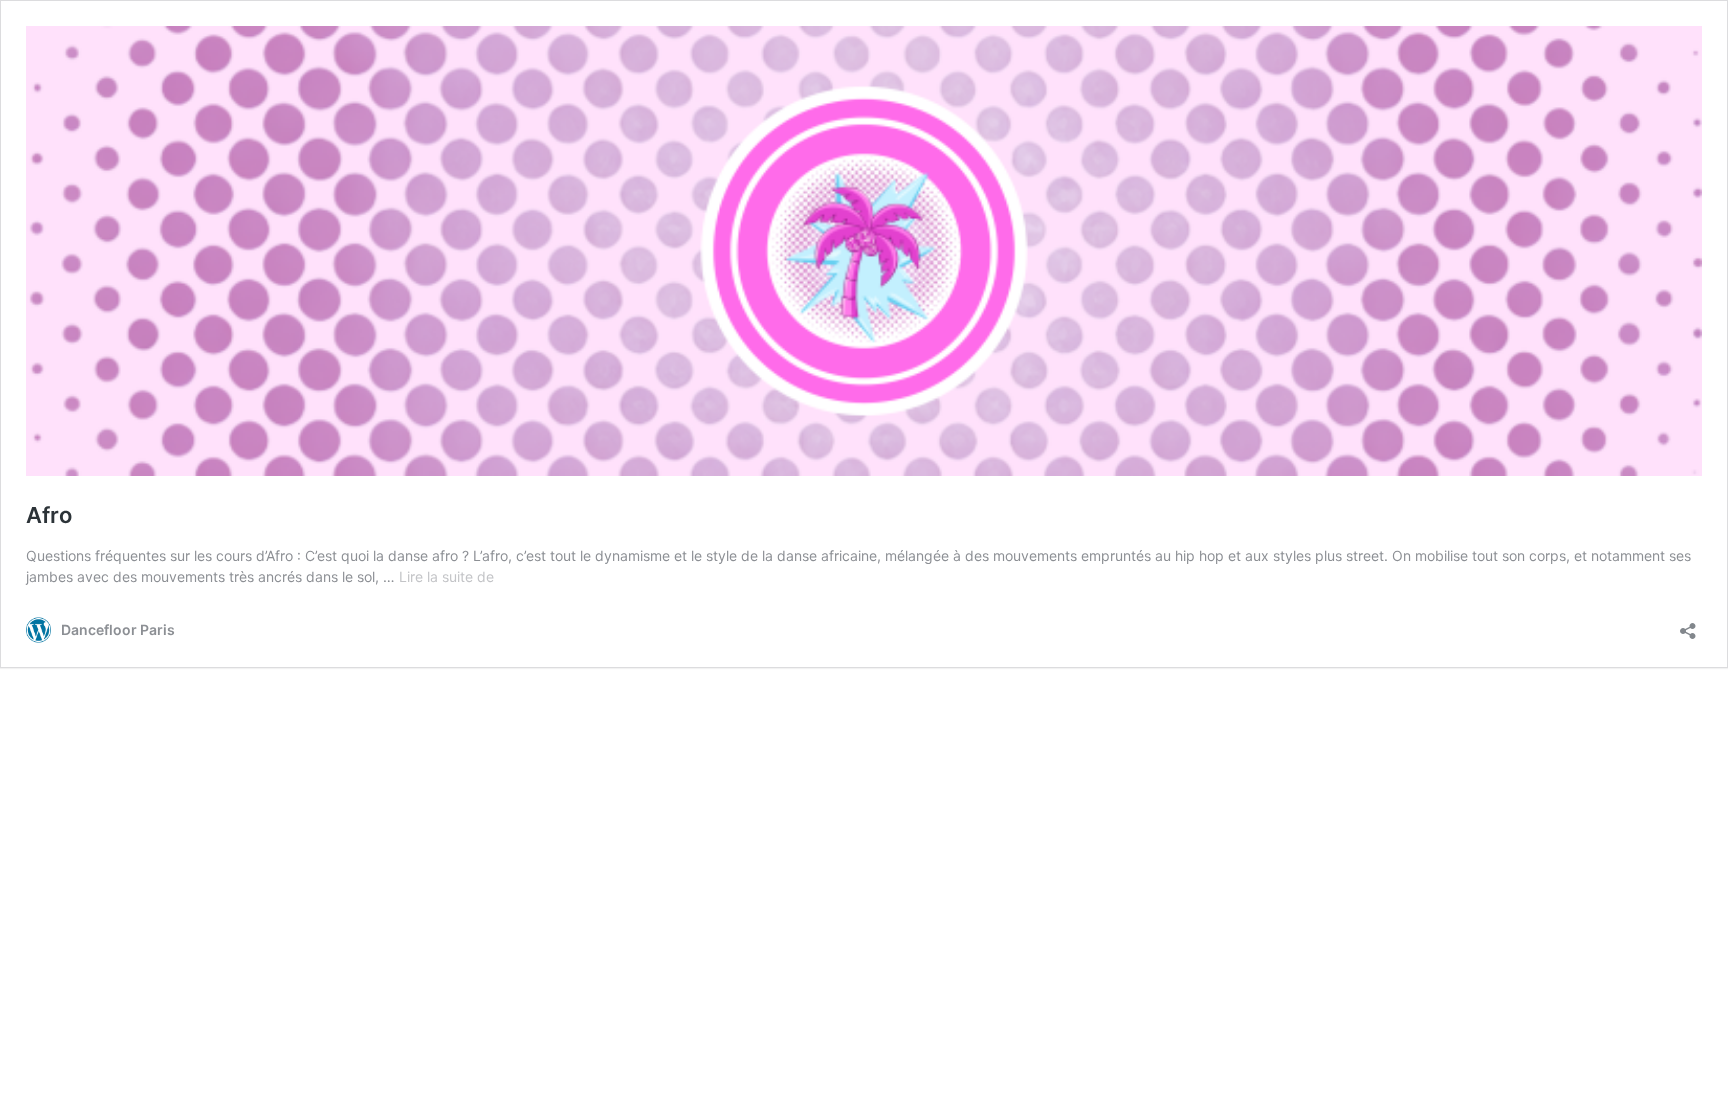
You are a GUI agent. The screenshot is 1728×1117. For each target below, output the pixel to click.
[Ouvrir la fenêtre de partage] (1688, 624)
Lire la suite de (446, 576)
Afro (49, 515)
